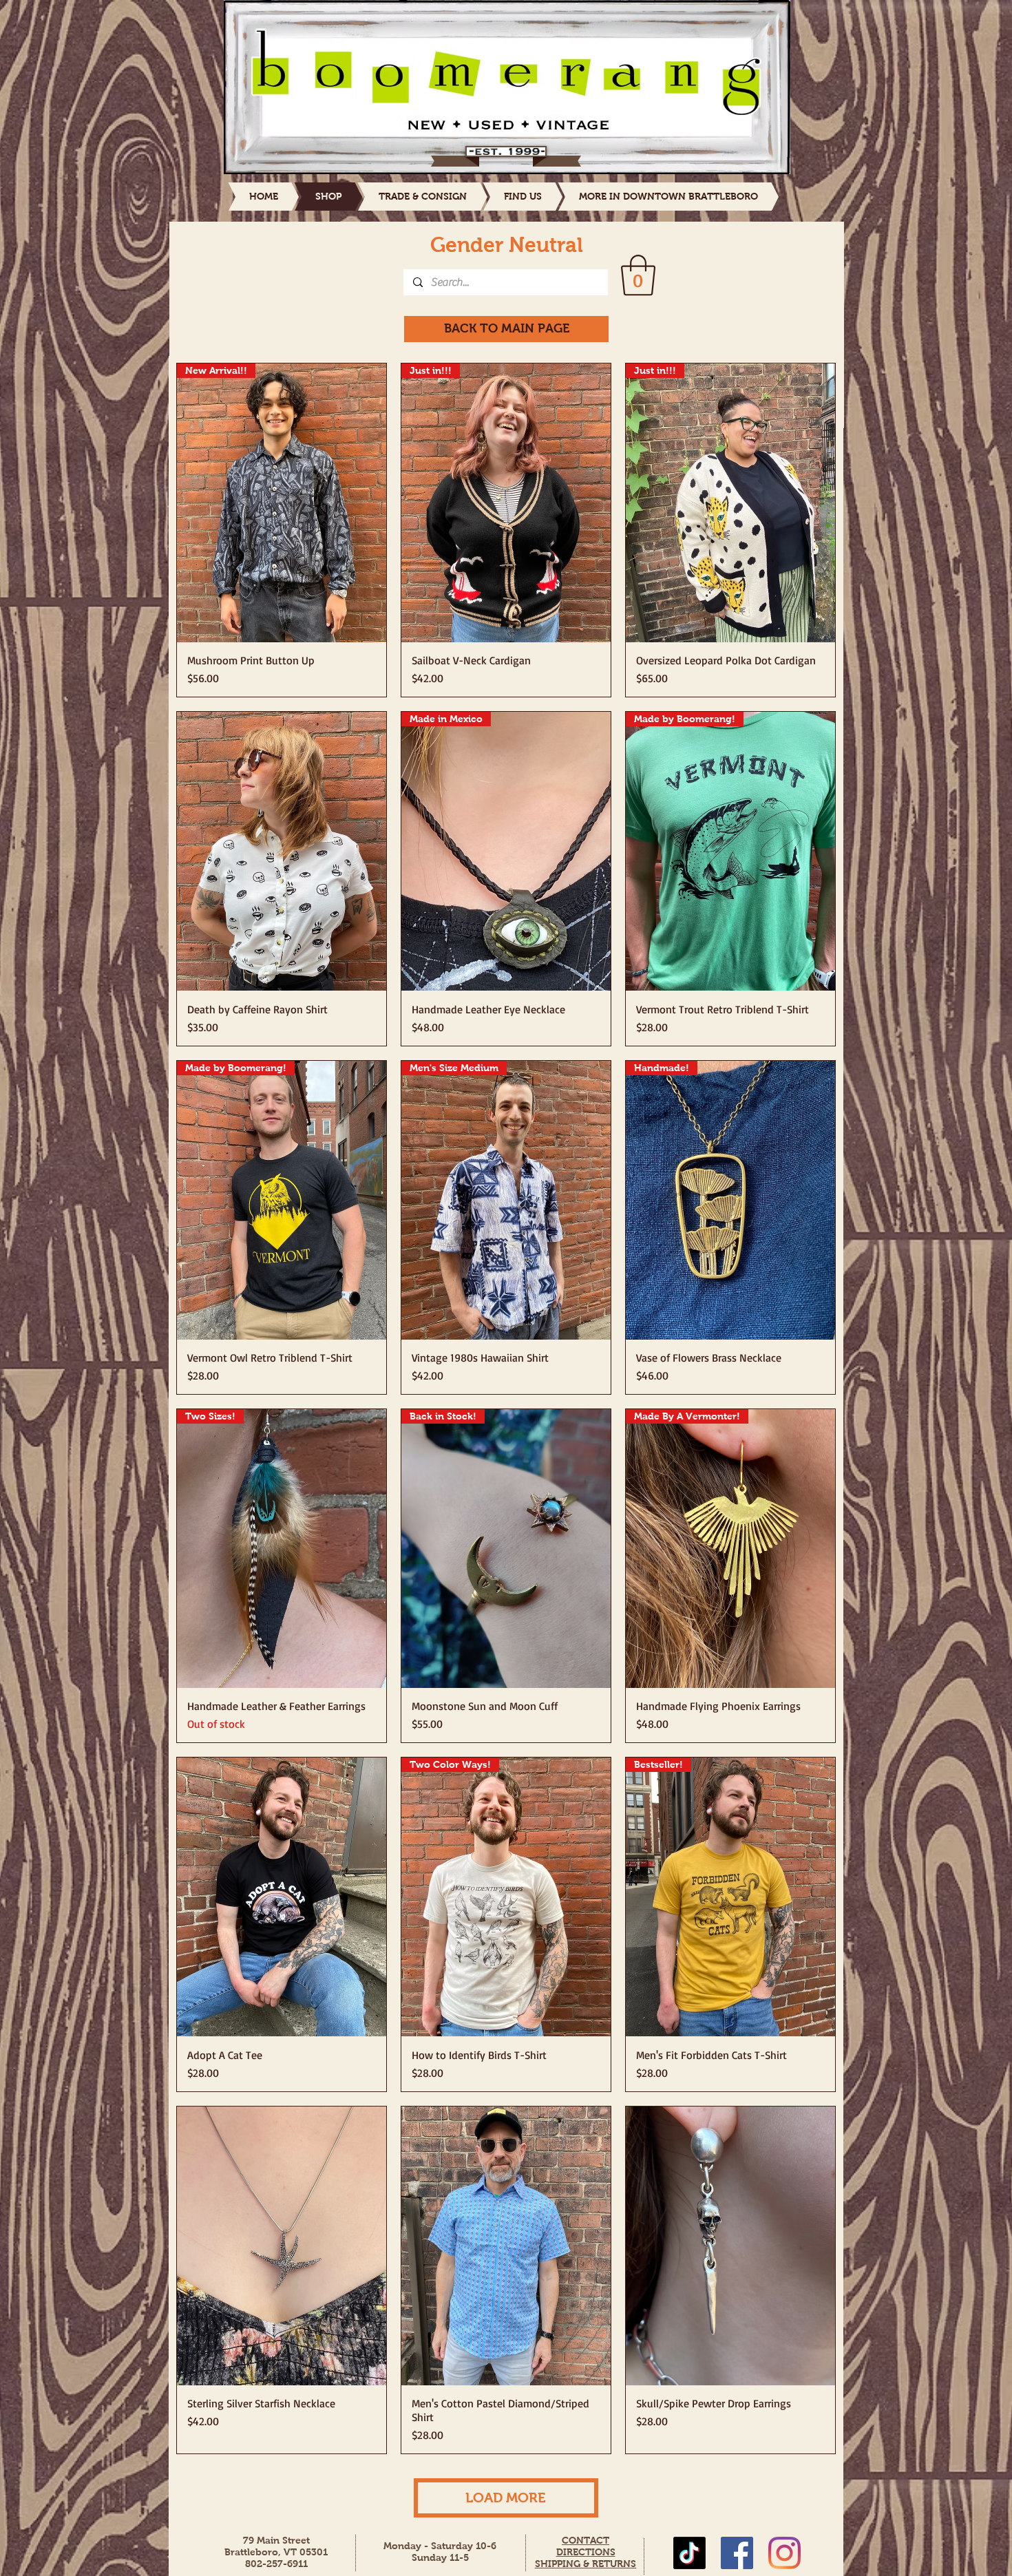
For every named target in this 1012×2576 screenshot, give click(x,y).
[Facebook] (737, 2553)
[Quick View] (282, 851)
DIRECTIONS (586, 2552)
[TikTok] (689, 2553)
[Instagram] (784, 2553)
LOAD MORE (506, 2498)
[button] (638, 275)
